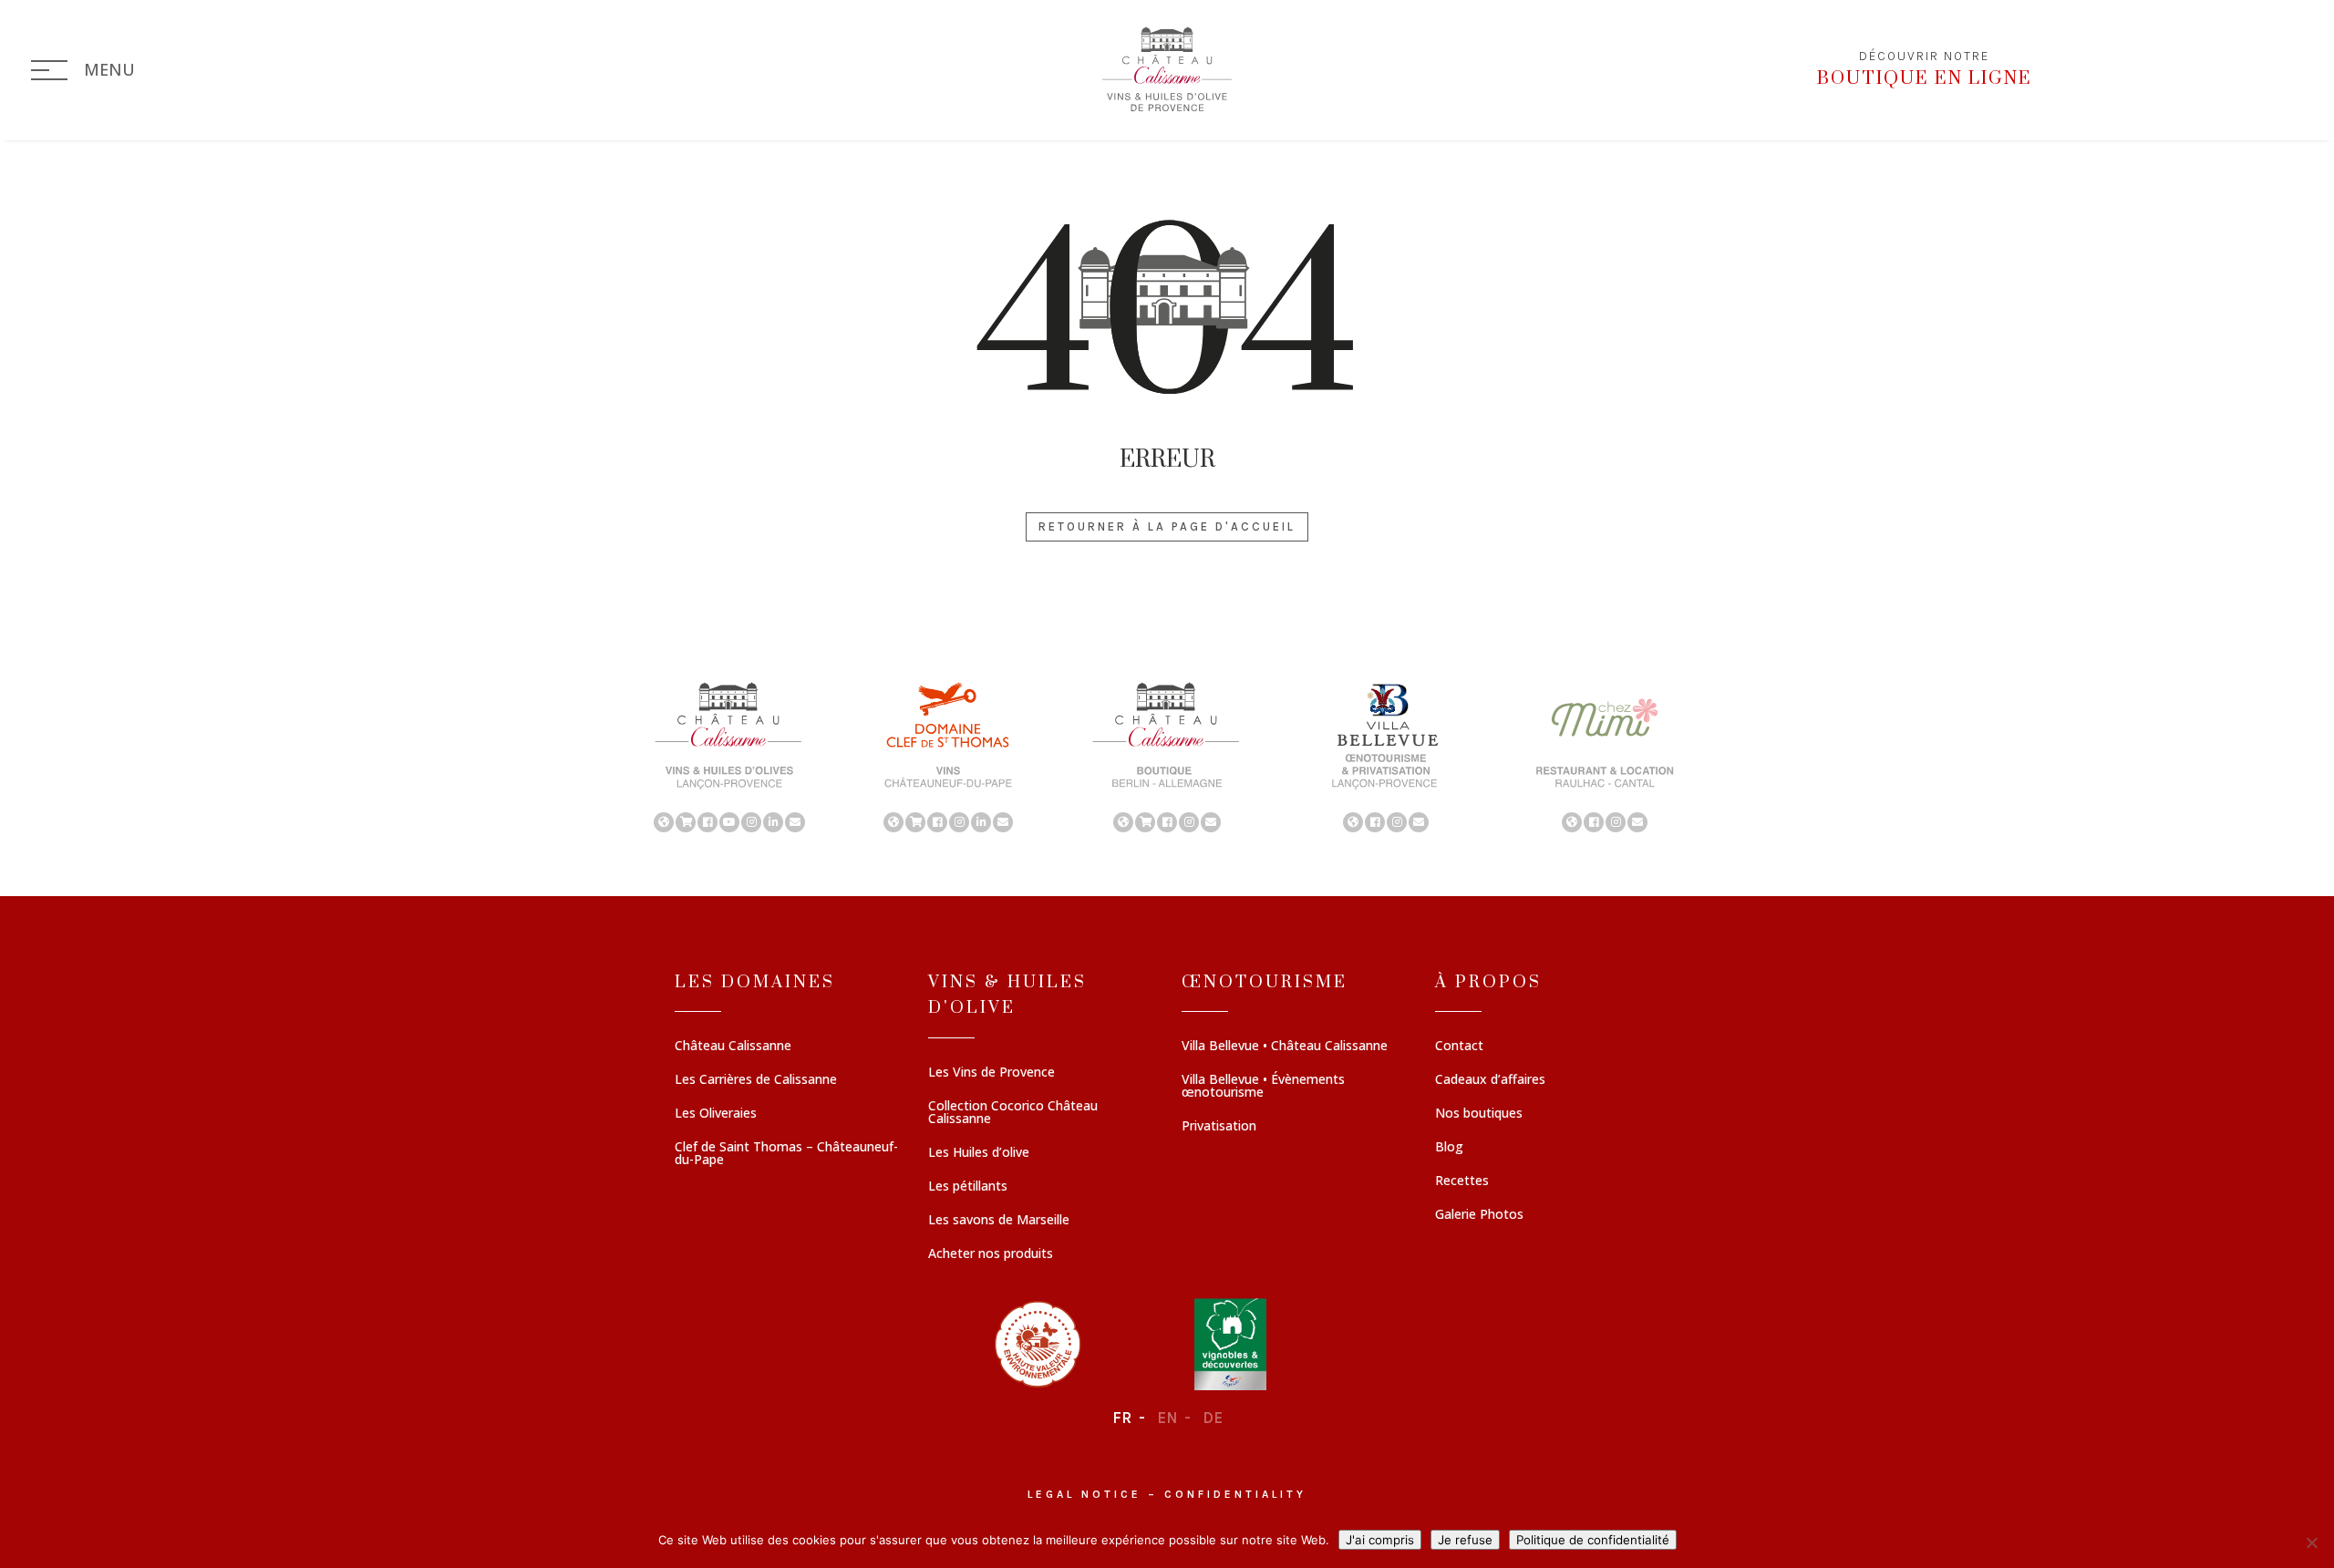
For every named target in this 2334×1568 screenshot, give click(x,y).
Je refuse (1465, 1540)
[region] (1167, 756)
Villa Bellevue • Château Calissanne (1285, 1047)
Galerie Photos (1479, 1215)
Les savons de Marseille (999, 1221)
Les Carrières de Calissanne (756, 1080)
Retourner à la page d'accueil (1167, 526)
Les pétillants (968, 1187)
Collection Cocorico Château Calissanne (1013, 1113)
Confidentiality (1235, 1494)
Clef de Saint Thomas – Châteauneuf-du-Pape (786, 1154)
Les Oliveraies (716, 1114)
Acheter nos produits (991, 1254)
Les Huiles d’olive (979, 1153)
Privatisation (1219, 1127)
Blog (1449, 1148)
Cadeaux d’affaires (1490, 1080)
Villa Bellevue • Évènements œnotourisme (1263, 1087)
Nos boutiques (1479, 1114)
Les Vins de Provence (991, 1073)
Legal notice (1084, 1494)
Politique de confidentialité (1593, 1540)
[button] (729, 756)
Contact (1459, 1047)
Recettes (1462, 1181)
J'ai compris (1380, 1540)
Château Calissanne (733, 1047)
